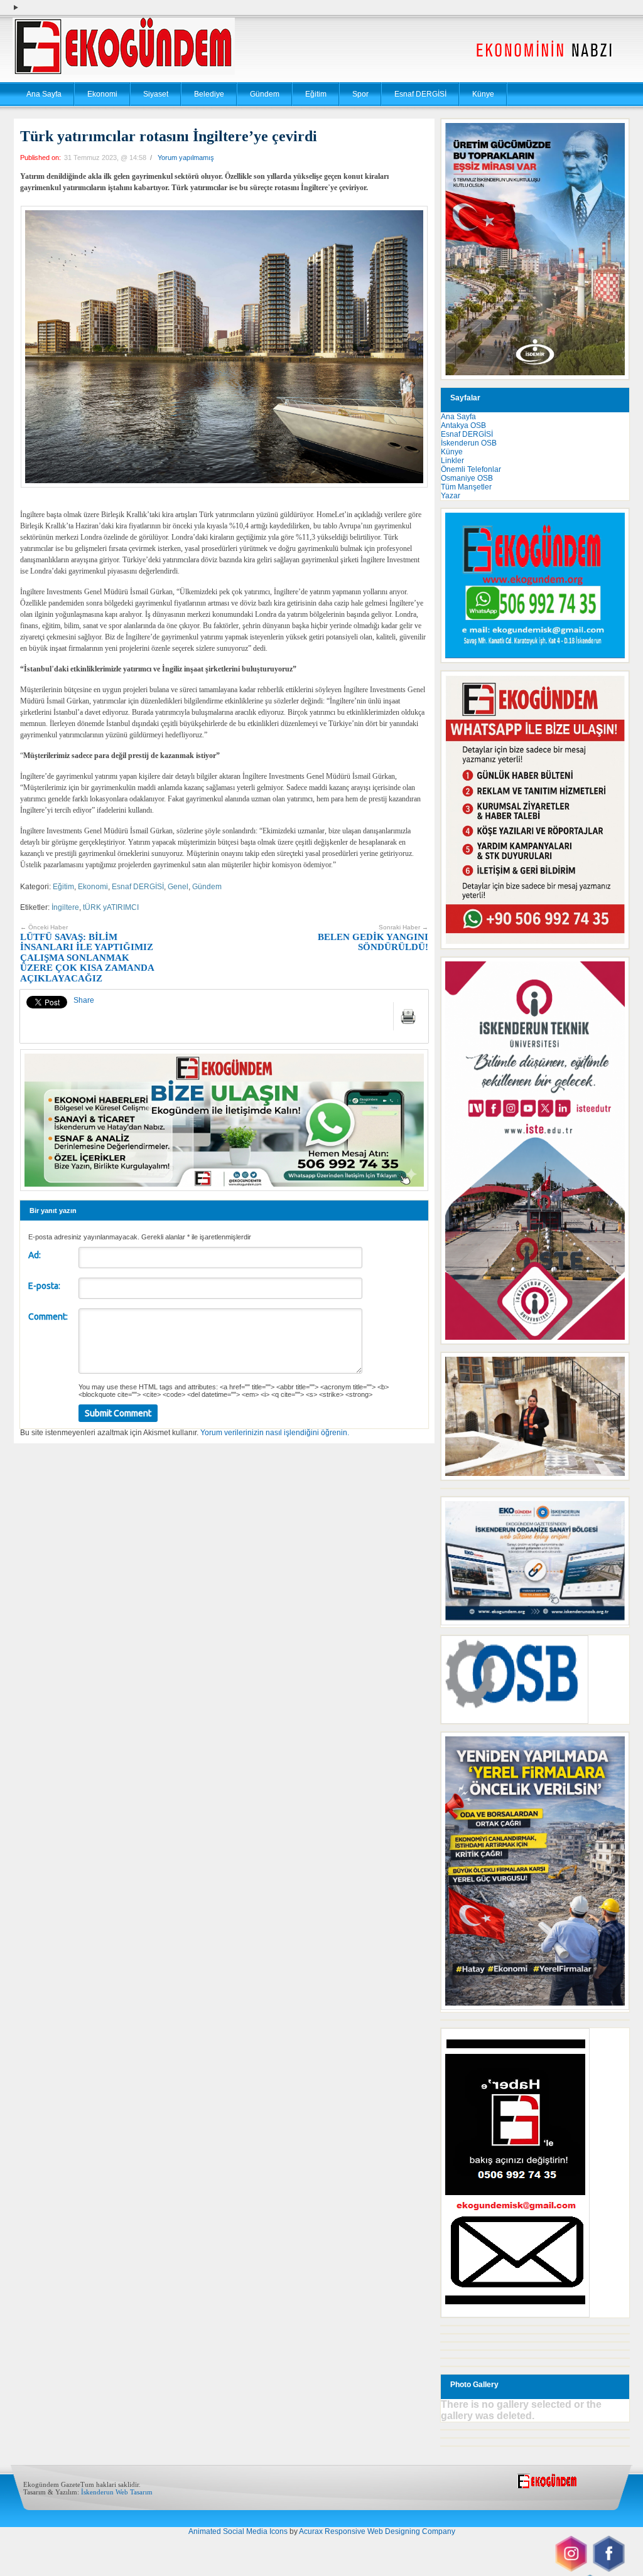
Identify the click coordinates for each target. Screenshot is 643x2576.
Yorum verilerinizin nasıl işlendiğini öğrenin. (275, 1433)
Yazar (451, 496)
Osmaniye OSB (467, 478)
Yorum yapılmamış (186, 158)
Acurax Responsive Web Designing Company (377, 2531)
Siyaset (156, 94)
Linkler (452, 461)
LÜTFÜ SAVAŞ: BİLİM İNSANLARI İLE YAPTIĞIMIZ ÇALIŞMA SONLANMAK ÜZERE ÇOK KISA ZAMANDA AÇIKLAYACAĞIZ (87, 954)
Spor (360, 94)
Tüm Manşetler (466, 487)
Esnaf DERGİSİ (420, 94)
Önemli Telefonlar (471, 469)
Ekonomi (102, 94)
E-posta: (44, 1286)
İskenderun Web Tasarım (117, 2492)
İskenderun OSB (469, 443)
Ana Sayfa (44, 94)
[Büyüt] (613, 1369)
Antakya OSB (463, 425)
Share (84, 1000)
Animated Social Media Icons (238, 2531)
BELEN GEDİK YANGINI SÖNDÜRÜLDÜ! (373, 938)
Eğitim (316, 94)
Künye (483, 94)
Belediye (209, 94)
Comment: (48, 1317)
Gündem (265, 94)
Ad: (35, 1255)
